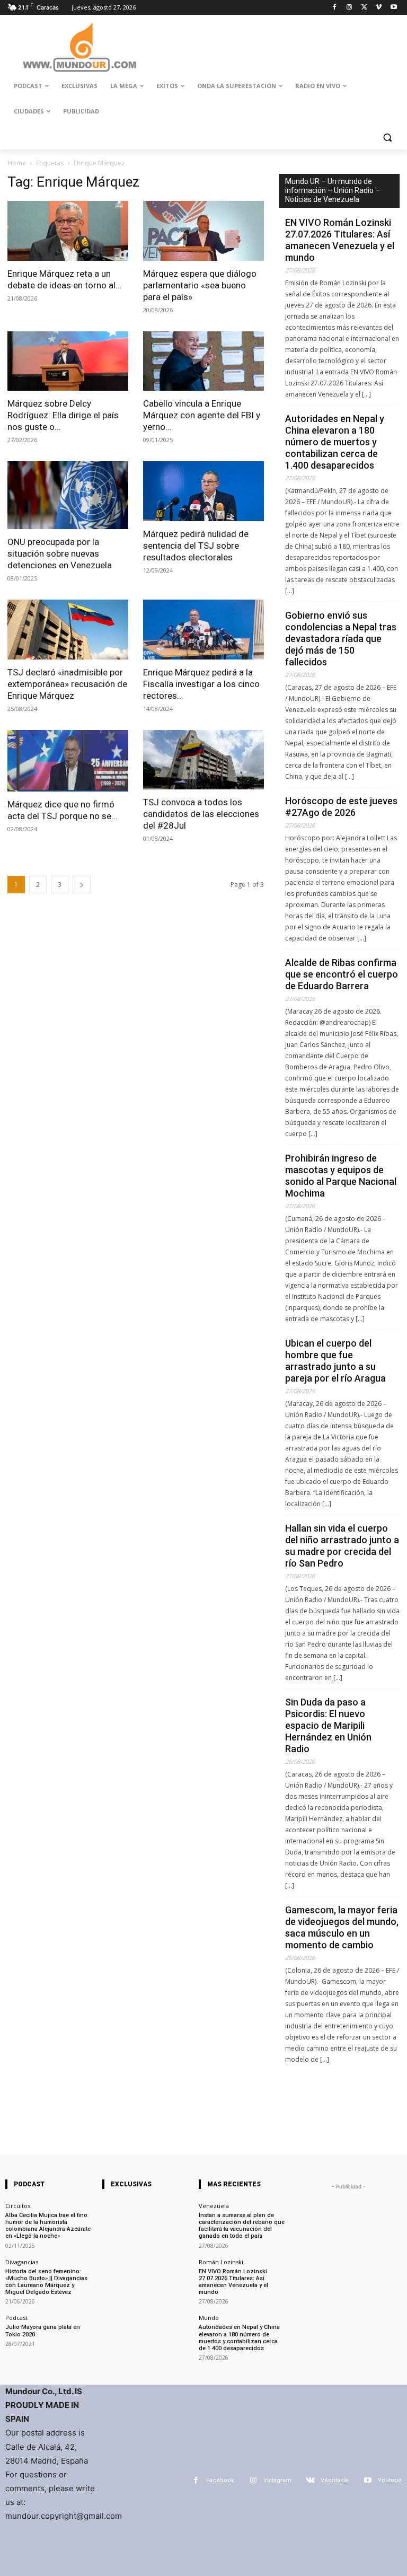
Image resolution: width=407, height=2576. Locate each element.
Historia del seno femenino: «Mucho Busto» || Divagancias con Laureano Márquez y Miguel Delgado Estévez (46, 2282)
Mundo (209, 2318)
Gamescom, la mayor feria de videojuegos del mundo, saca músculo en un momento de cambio (342, 1927)
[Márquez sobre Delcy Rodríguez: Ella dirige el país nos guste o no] (68, 361)
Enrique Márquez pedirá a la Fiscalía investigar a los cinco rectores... (201, 684)
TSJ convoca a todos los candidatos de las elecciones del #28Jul (201, 814)
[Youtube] (393, 8)
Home (17, 163)
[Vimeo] (379, 8)
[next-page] (82, 885)
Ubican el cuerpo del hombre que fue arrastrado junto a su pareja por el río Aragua (335, 1361)
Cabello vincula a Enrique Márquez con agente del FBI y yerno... (202, 415)
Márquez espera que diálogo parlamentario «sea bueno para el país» (200, 285)
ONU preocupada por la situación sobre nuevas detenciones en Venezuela (60, 553)
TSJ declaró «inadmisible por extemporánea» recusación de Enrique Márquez (67, 684)
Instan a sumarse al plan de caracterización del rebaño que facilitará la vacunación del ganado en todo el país (242, 2226)
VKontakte (335, 2480)
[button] (387, 137)
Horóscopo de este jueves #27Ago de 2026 (341, 807)
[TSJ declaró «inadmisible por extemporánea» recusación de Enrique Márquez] (68, 630)
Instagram (277, 2480)
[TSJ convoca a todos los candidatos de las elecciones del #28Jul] (203, 760)
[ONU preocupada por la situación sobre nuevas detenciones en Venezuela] (68, 495)
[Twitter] (364, 8)
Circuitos (18, 2206)
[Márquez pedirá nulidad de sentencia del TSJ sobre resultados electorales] (203, 491)
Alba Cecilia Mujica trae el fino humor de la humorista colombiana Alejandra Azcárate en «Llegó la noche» (48, 2226)
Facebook (220, 2480)
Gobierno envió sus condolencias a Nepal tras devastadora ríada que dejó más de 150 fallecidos (341, 639)
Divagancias (22, 2262)
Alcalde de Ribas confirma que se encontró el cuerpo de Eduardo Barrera (342, 974)
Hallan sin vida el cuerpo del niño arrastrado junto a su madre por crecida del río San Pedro (342, 1546)
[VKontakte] (310, 2480)
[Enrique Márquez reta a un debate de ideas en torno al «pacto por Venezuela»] (68, 231)
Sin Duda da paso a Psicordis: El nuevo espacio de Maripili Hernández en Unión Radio (328, 1725)
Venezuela (214, 2206)
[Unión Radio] (79, 47)
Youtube (390, 2480)
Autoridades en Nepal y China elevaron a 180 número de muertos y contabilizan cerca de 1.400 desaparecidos (335, 442)
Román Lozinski (221, 2262)
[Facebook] (335, 8)
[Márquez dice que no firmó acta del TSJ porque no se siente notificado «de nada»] (68, 761)
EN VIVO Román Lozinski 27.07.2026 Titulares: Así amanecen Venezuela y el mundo (340, 240)
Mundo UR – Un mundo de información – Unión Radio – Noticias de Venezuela (333, 190)
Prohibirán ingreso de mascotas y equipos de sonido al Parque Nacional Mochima (341, 1176)
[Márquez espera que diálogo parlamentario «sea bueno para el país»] (203, 231)
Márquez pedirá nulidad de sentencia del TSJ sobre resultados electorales (196, 546)
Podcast (16, 2318)
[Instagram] (350, 8)
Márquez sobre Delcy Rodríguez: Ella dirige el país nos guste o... (63, 415)
